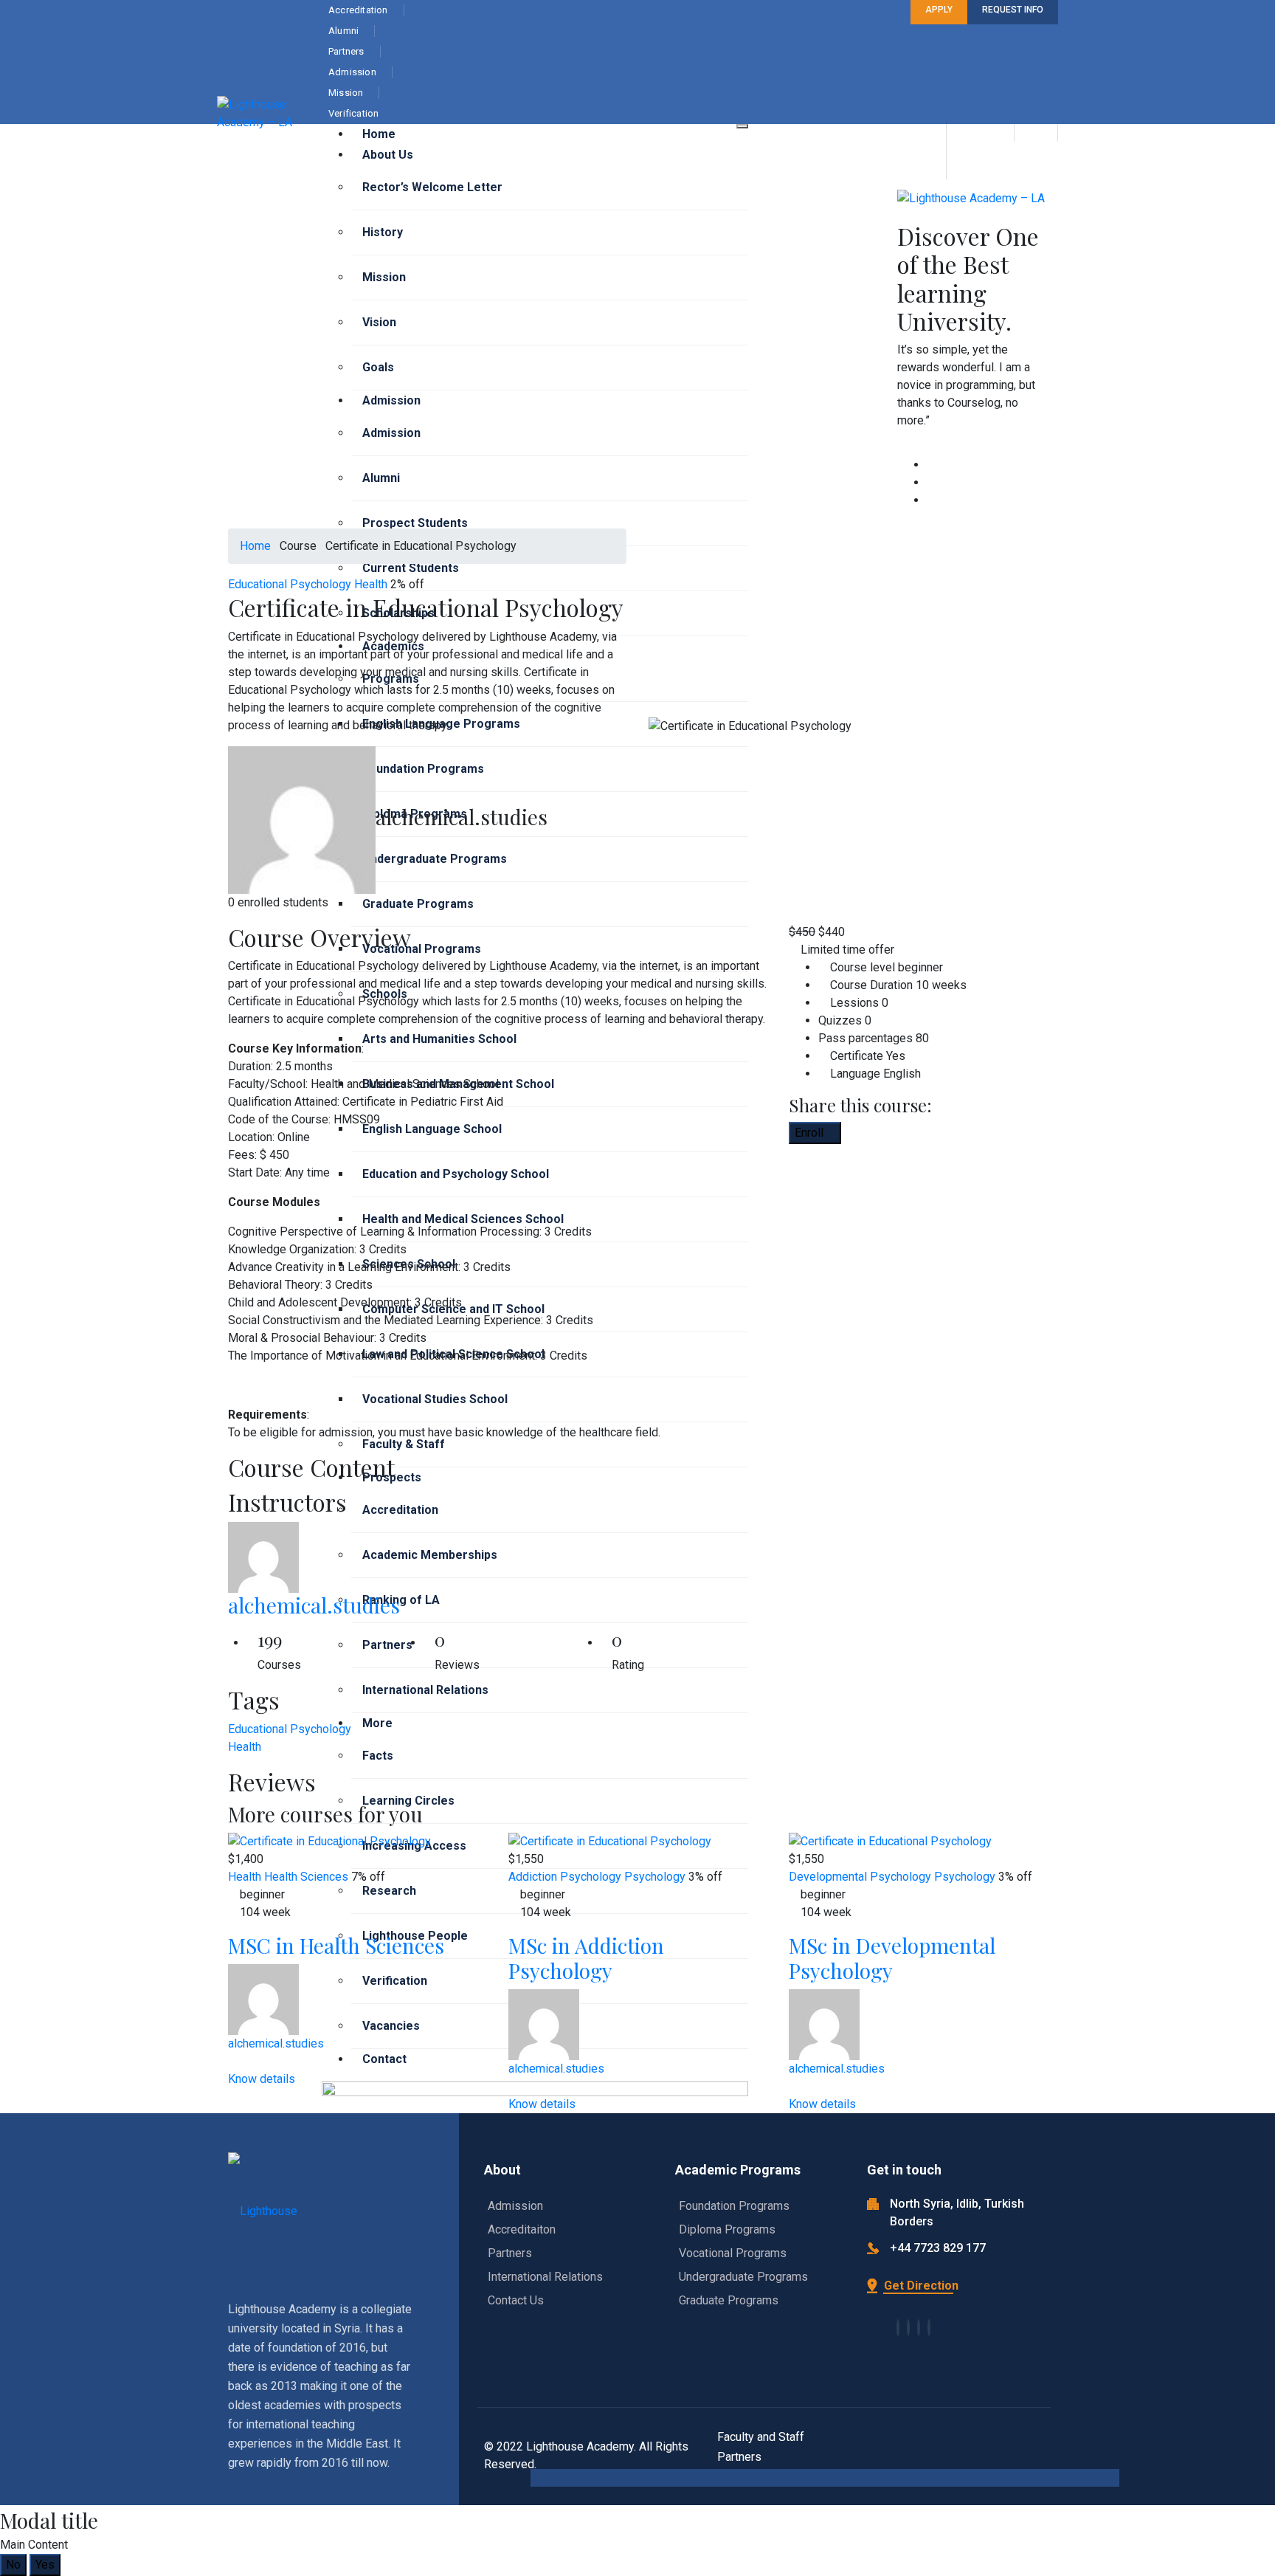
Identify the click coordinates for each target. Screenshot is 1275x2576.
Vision (379, 322)
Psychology (655, 1877)
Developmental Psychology (860, 1877)
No (13, 2565)
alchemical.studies (314, 1605)
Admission (391, 400)
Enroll (811, 1133)
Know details (263, 2079)
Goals (378, 367)
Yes (45, 2565)
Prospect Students (415, 523)
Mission (384, 277)
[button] (497, 1318)
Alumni (381, 478)
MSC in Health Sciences (336, 1945)
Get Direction (920, 2286)
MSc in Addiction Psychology (586, 1958)
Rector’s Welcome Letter (432, 187)
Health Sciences (306, 1877)
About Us (388, 155)
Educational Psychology (290, 584)
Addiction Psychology (565, 1877)
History (383, 232)
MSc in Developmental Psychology (892, 1958)
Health (371, 584)
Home (379, 134)
